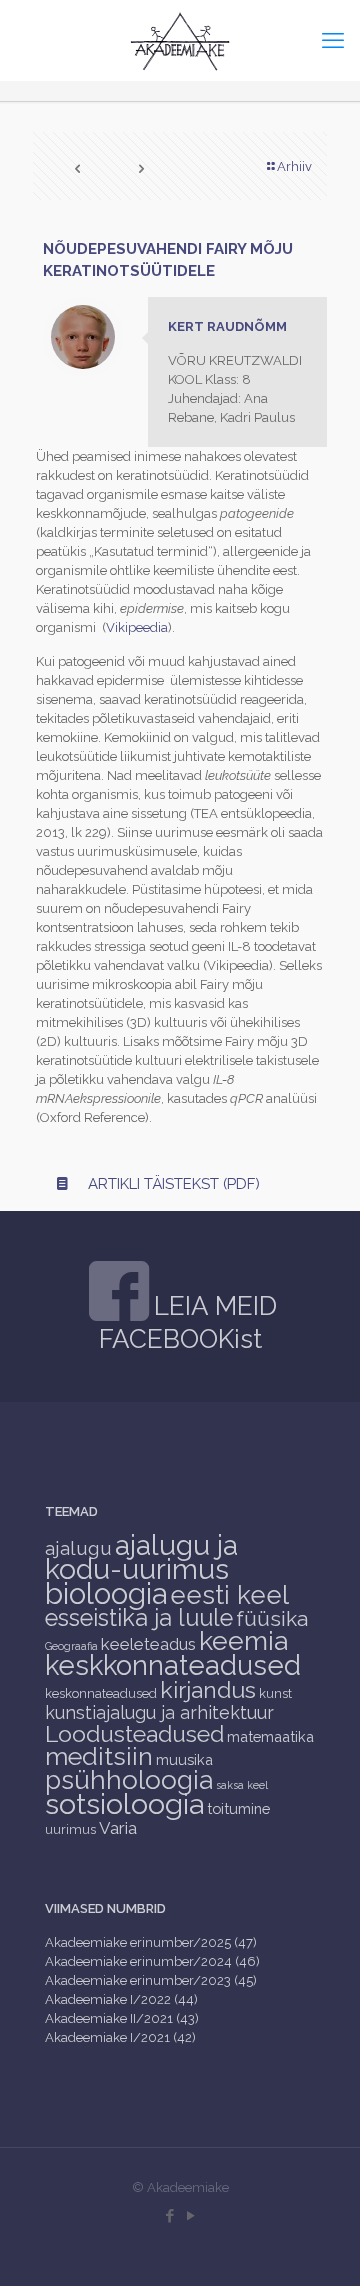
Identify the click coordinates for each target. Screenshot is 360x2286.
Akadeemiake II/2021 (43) (122, 2018)
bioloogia (106, 1593)
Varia (118, 1828)
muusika (184, 1759)
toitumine (238, 1808)
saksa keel (242, 1785)
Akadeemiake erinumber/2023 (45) (151, 1980)
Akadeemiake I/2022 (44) (121, 1999)
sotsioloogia (124, 1804)
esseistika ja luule (139, 1618)
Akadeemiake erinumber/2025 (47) (151, 1942)
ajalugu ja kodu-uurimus (141, 1557)
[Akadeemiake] (180, 40)
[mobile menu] (333, 40)
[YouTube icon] (190, 2216)
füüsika (272, 1618)
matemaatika (270, 1736)
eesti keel (229, 1595)
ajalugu (78, 1548)
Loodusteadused (134, 1733)
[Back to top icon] (319, 2245)
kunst (275, 1693)
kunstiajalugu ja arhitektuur (159, 1712)
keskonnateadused (101, 1693)
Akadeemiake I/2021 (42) (120, 2037)
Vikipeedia (137, 627)
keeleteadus (148, 1644)
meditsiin (99, 1756)
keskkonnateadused (173, 1665)
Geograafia (71, 1646)
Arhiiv (294, 166)
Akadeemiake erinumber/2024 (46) (152, 1961)
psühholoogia (129, 1779)
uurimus (70, 1829)
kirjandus (208, 1689)
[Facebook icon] (169, 2216)
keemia (243, 1640)
